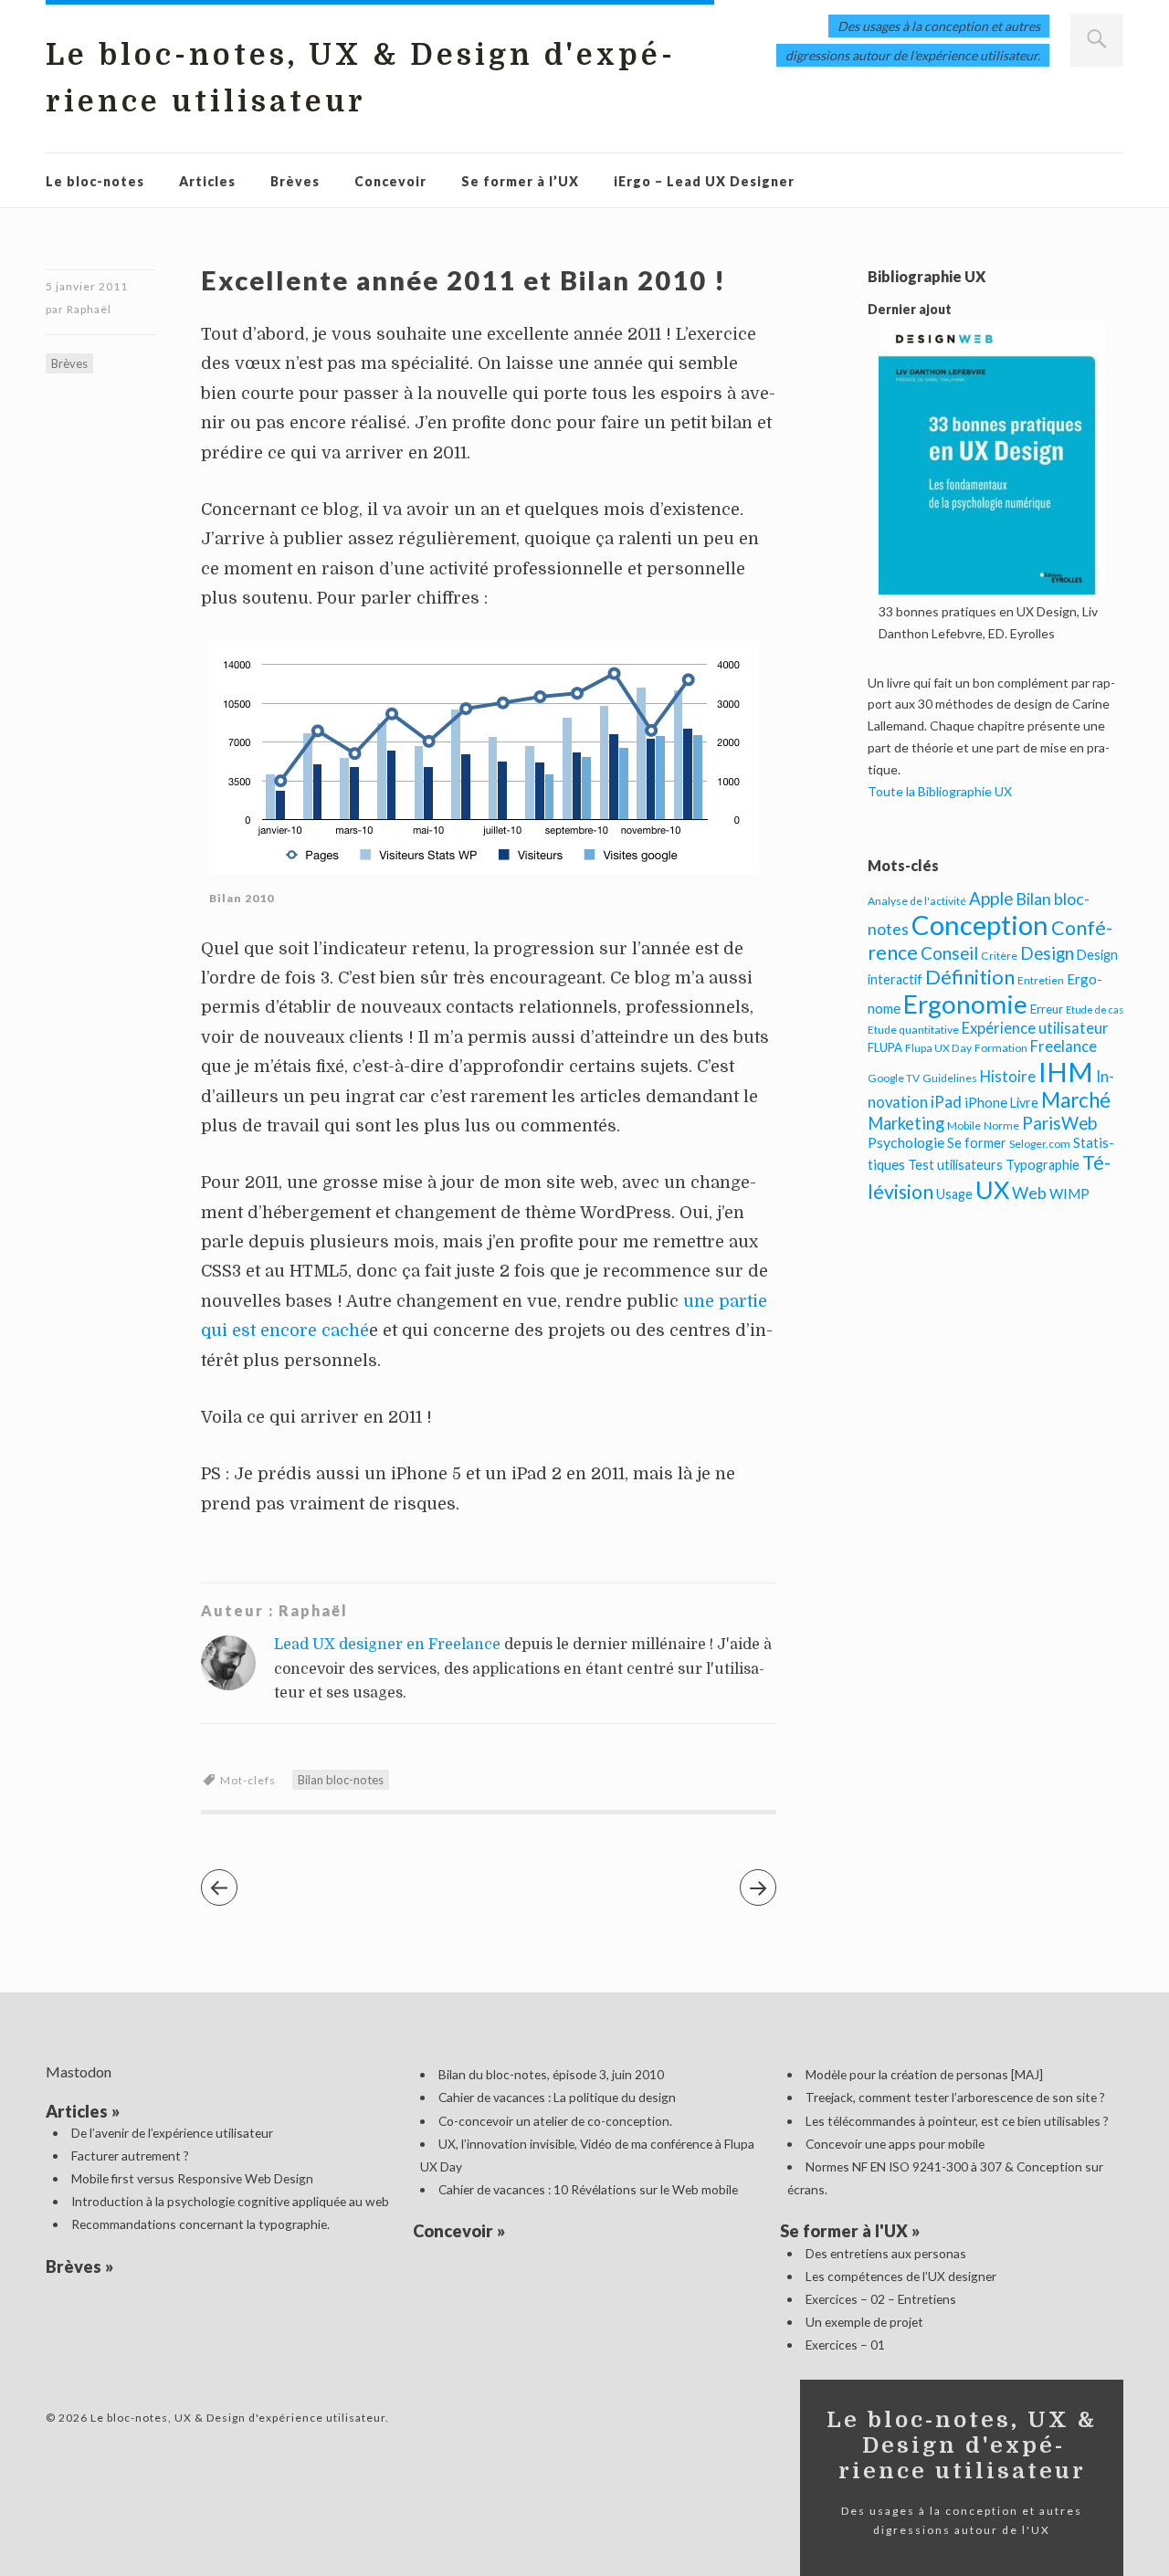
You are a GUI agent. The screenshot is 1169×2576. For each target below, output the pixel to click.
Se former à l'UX (844, 2231)
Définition (970, 977)
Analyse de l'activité (917, 901)
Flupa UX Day (938, 1048)
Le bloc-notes (95, 181)
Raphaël (89, 309)
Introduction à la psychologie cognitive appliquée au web (230, 2201)
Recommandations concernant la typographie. (200, 2224)
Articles (207, 181)
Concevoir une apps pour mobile (895, 2144)
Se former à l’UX (520, 181)
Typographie (1043, 1165)
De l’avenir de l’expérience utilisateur (172, 2133)
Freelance (1064, 1046)
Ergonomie (965, 1004)
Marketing (906, 1123)
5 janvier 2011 (87, 286)
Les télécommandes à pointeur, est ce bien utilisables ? (957, 2121)
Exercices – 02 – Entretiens (881, 2299)
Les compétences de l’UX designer (901, 2276)
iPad (946, 1102)
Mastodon (79, 2071)
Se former (977, 1143)
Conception (980, 925)
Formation (1001, 1048)
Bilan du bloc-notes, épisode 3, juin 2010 (551, 2074)
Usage (954, 1194)
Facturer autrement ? (130, 2155)
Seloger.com (1040, 1144)
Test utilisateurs (955, 1165)
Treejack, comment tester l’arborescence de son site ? (955, 2097)
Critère (999, 956)
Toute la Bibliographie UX (940, 791)
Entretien (1041, 980)
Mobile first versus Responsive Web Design (192, 2178)
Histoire (1008, 1077)
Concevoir (390, 181)
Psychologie (906, 1142)
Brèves (295, 181)
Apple (991, 898)
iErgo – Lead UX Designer (704, 181)
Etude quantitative (913, 1030)
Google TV (894, 1078)
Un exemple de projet (864, 2322)
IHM (1066, 1072)
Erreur (1047, 1009)
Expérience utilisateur (1035, 1028)
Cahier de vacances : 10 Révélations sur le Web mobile (588, 2189)
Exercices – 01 (845, 2345)
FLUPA (885, 1047)
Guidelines (950, 1078)
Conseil (949, 953)
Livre (1024, 1103)
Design (1047, 953)
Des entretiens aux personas (886, 2253)
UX (992, 1189)
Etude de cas (1095, 1009)
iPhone (986, 1102)
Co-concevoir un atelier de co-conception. (555, 2121)
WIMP (1069, 1193)
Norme (1001, 1125)
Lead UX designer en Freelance (387, 1645)
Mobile (964, 1125)
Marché (1076, 1100)
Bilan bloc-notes (341, 1780)
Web (1029, 1193)
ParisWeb (1059, 1123)
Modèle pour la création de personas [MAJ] (924, 2074)
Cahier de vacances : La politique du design (557, 2097)
